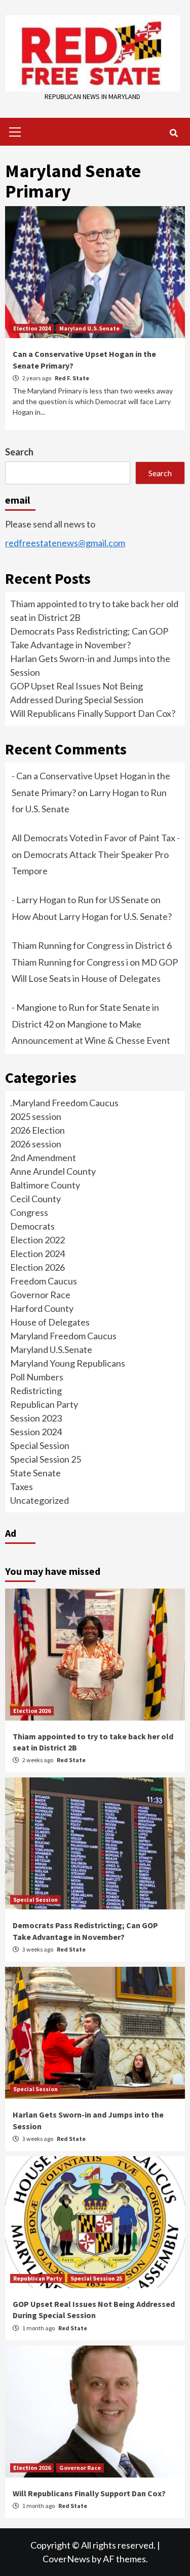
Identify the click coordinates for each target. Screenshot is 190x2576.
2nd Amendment (43, 1158)
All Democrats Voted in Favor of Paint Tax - (96, 838)
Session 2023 (36, 1418)
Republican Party (44, 1404)
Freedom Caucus (44, 1281)
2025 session (36, 1116)
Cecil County (35, 1199)
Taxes (22, 1487)
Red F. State (72, 378)
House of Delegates (50, 1322)
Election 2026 (37, 1267)
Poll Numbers (37, 1377)
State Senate (35, 1473)
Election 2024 (32, 328)
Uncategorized (40, 1500)
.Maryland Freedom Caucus (64, 1103)
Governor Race (40, 1295)
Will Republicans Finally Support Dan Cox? (93, 713)
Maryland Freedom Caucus (63, 1336)
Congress (29, 1212)
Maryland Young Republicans (68, 1363)
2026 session (36, 1144)
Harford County (42, 1308)
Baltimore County (45, 1185)
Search (19, 452)
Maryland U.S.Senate (89, 328)
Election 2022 (37, 1240)
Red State (71, 1760)
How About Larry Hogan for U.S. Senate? (92, 916)
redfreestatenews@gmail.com (65, 543)
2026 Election (37, 1130)
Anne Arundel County (53, 1171)
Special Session (40, 1445)
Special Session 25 (46, 1459)
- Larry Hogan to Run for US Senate (80, 900)
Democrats (32, 1226)
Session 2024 (36, 1432)
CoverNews (66, 2559)
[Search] (174, 133)
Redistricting (36, 1391)
